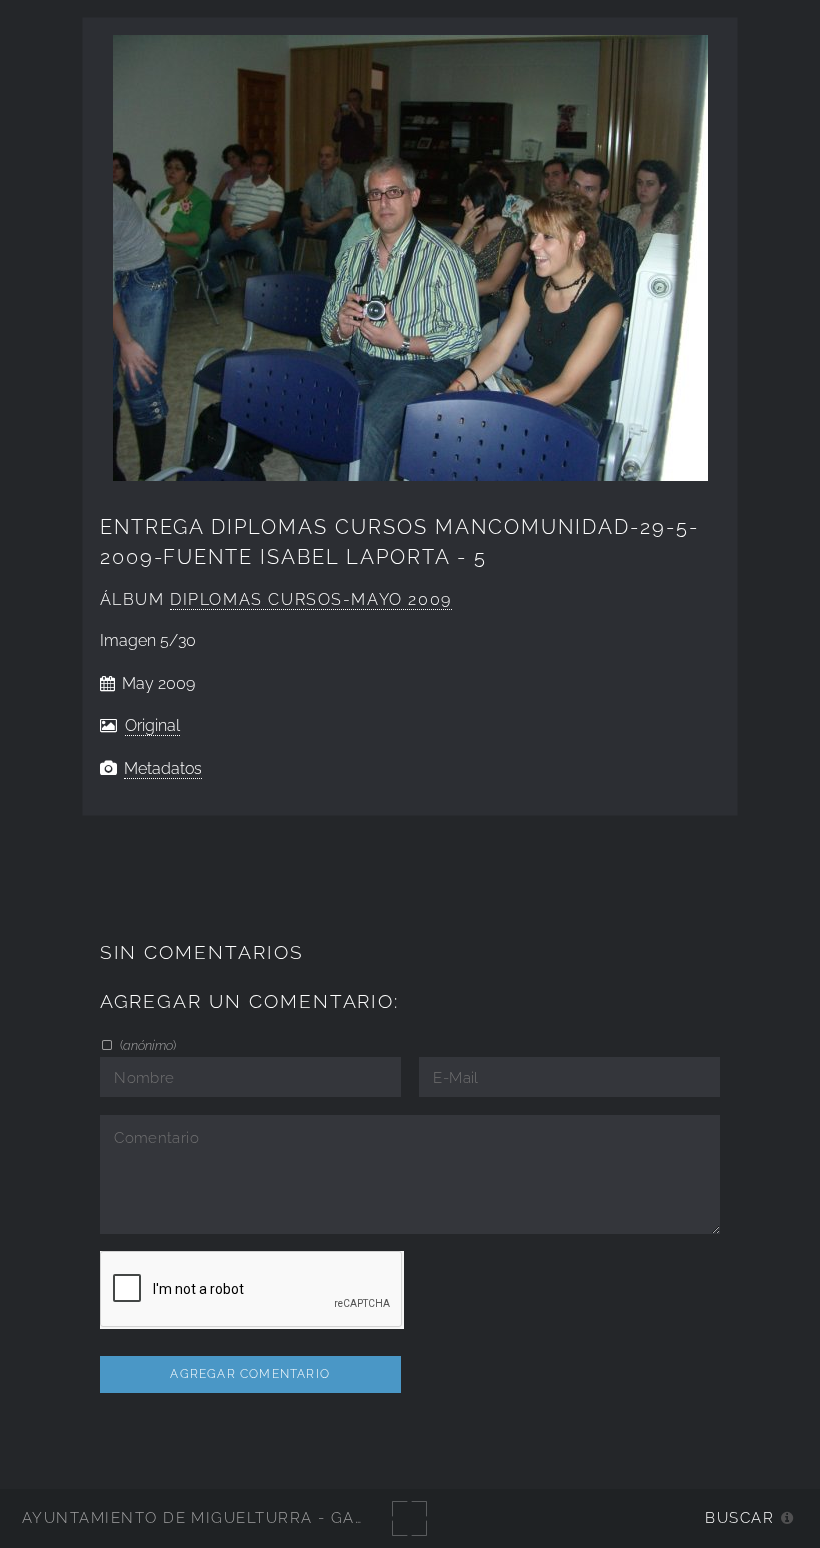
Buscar (739, 1517)
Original (152, 725)
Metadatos (163, 768)
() (146, 1045)
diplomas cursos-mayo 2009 (311, 599)
